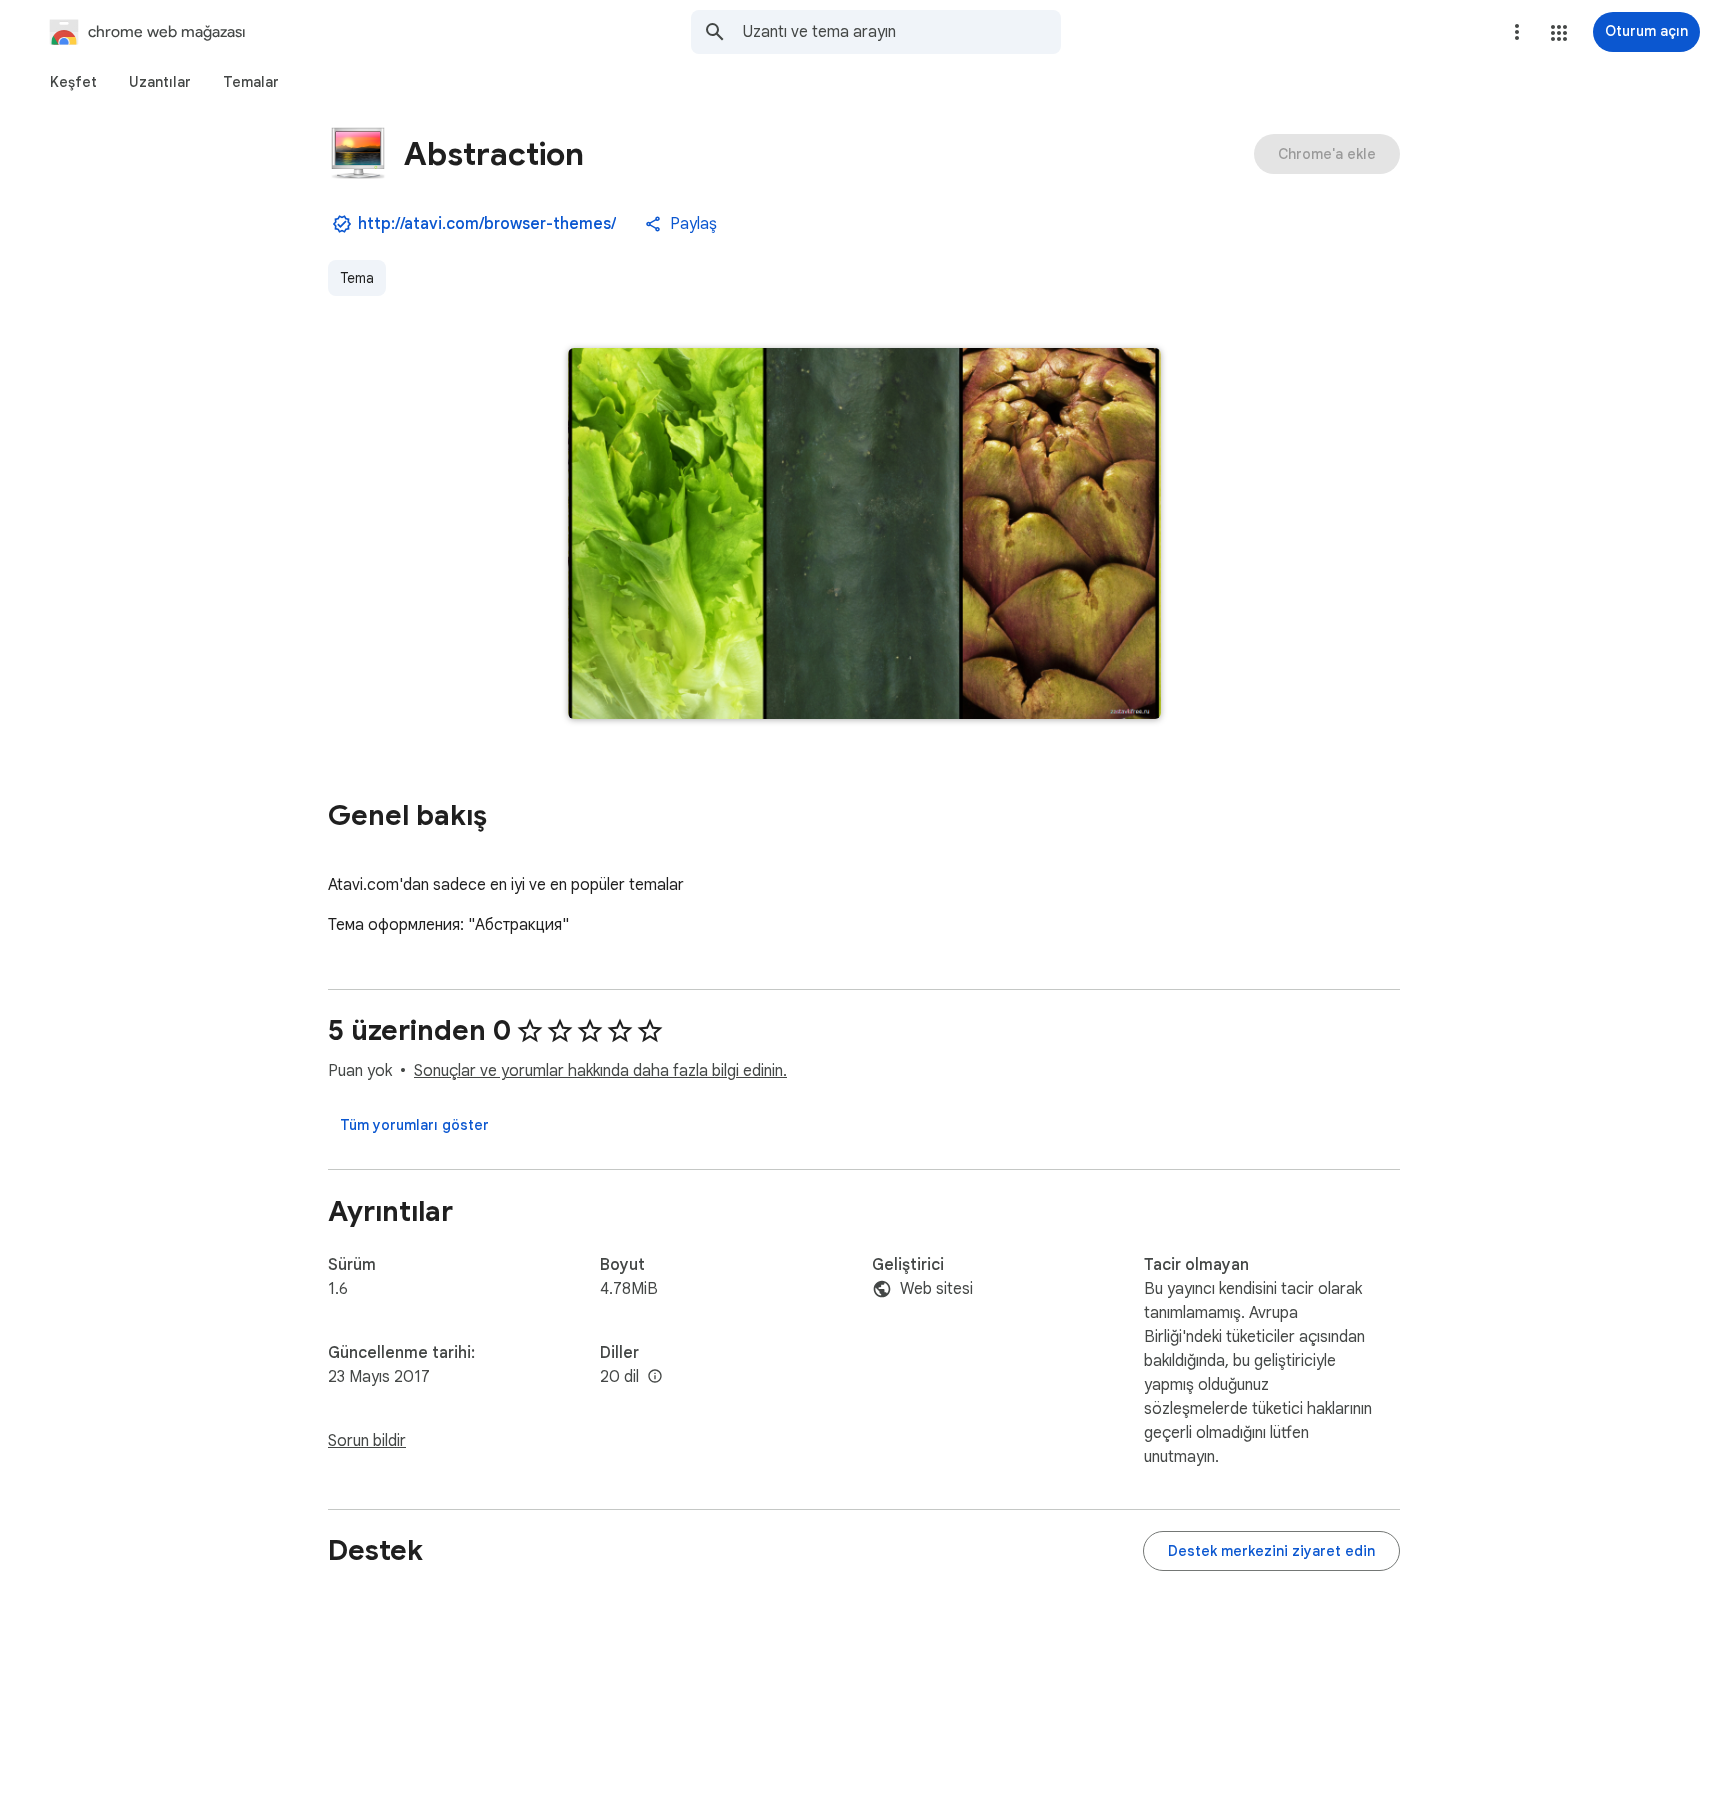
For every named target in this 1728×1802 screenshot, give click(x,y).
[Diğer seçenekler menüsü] (1517, 32)
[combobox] (902, 32)
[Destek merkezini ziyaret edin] (1271, 1551)
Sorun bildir (367, 1441)
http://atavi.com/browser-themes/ (487, 224)
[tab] (73, 82)
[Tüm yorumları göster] (414, 1125)
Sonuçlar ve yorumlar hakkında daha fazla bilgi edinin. (600, 1071)
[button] (1559, 33)
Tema (357, 278)
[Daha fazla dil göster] (655, 1377)
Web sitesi (936, 1289)
